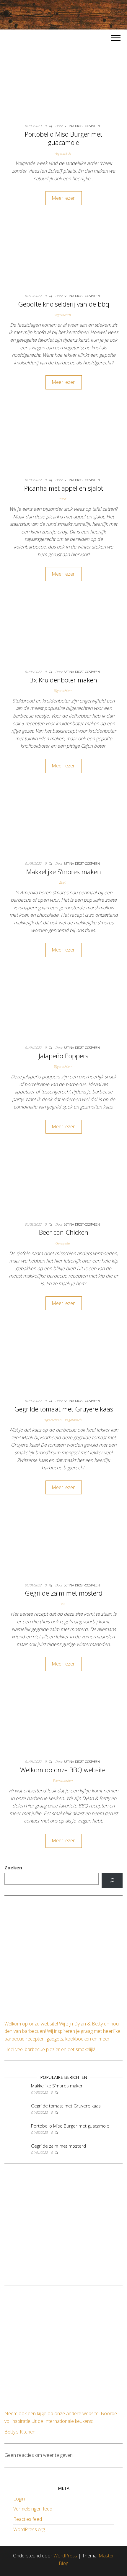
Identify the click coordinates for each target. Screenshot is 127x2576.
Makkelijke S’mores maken (64, 872)
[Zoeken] (112, 1880)
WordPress (65, 2556)
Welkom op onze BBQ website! (63, 1770)
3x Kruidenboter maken (63, 680)
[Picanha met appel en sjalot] (63, 440)
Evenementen (62, 1780)
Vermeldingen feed (33, 2509)
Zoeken (13, 1868)
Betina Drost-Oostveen (82, 126)
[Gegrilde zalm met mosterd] (63, 1545)
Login (19, 2499)
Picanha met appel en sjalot (64, 488)
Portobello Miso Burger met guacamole (63, 138)
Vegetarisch (62, 153)
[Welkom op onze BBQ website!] (63, 1722)
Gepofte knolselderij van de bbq (64, 304)
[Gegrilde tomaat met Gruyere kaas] (63, 1361)
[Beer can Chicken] (63, 1185)
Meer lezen (64, 198)
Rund (62, 499)
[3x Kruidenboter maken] (63, 632)
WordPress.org (29, 2529)
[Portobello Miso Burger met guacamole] (63, 86)
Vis (62, 1604)
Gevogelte (62, 1243)
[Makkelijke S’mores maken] (63, 824)
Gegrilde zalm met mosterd (64, 1593)
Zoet (62, 882)
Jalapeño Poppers (63, 1056)
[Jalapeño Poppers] (63, 1008)
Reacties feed (28, 2519)
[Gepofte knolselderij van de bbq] (63, 256)
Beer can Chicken (64, 1232)
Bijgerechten (62, 691)
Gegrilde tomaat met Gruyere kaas (64, 1409)
